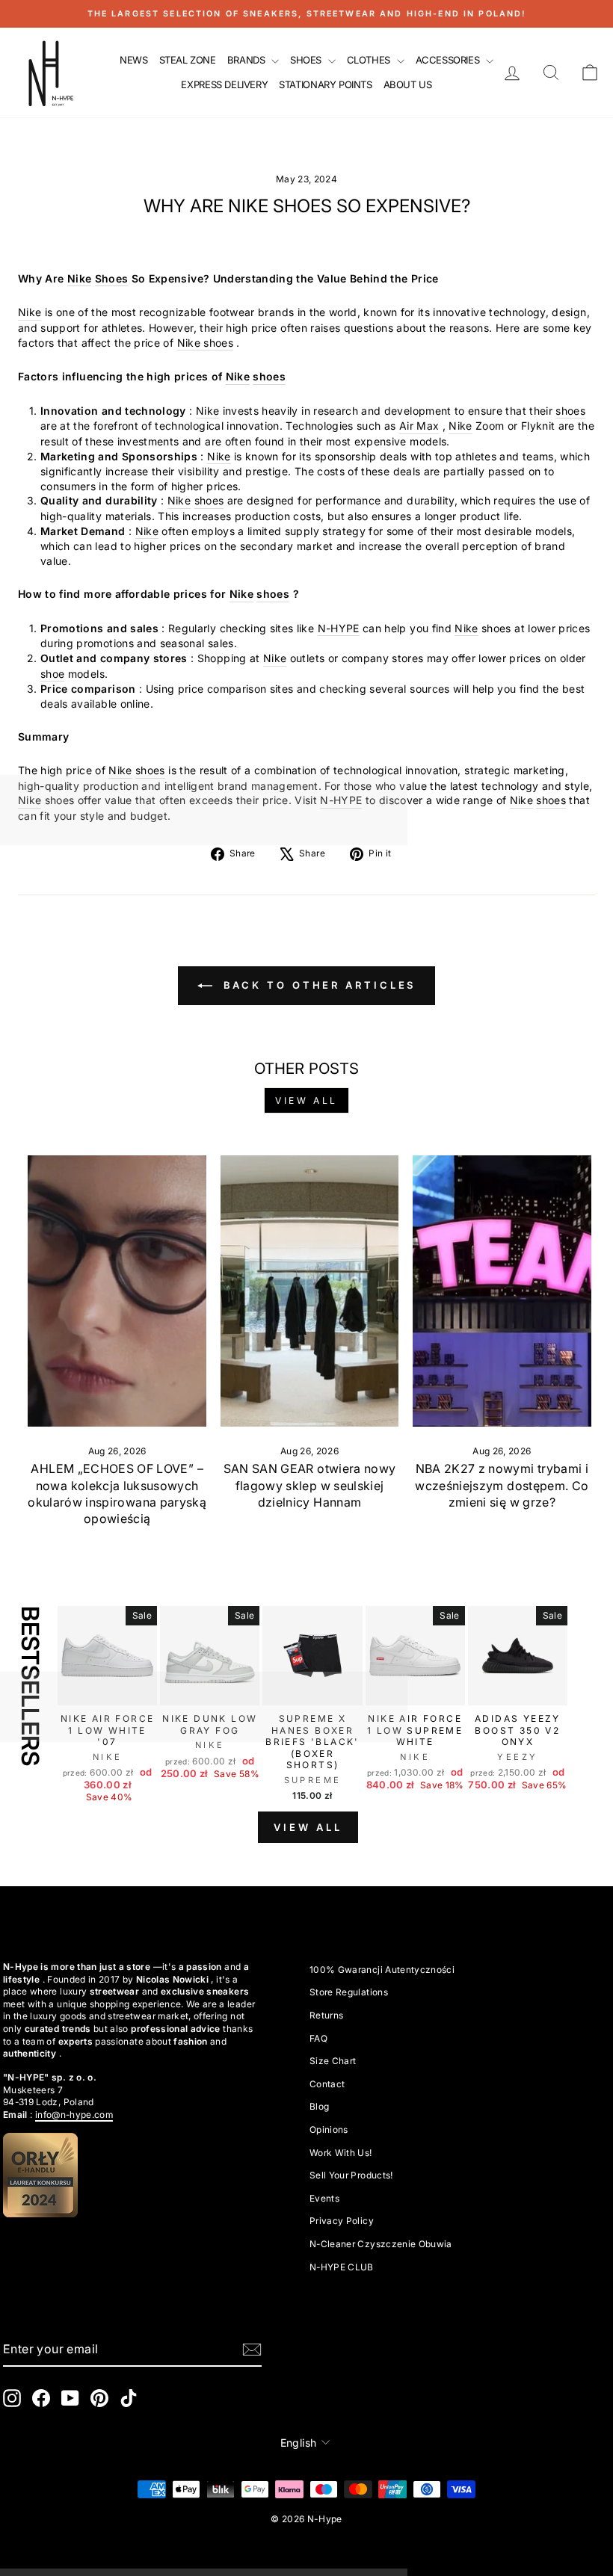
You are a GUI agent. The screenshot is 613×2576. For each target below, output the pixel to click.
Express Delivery (224, 84)
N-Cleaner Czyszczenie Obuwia (381, 2244)
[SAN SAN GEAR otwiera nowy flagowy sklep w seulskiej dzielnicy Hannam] (309, 1291)
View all (306, 1100)
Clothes (370, 60)
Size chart (333, 2061)
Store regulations (349, 1992)
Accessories (449, 60)
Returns (326, 2015)
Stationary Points (325, 84)
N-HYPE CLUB (342, 2267)
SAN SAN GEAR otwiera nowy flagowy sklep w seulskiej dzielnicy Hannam (310, 1485)
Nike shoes (206, 343)
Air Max (419, 426)
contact (327, 2084)
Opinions (329, 2129)
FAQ (318, 2038)
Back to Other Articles (317, 985)
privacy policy (342, 2221)
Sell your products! (351, 2175)
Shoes (307, 60)
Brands (247, 60)
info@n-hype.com (74, 2115)
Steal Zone (188, 60)
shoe (52, 674)
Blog (319, 2106)
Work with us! (341, 2153)
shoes (269, 376)
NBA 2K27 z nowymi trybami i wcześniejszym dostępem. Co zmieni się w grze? (502, 1485)
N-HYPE (339, 628)
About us (408, 84)
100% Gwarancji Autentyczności (382, 1970)
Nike (79, 278)
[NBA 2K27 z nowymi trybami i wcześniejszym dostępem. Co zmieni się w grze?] (502, 1291)
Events (324, 2198)
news (133, 60)
